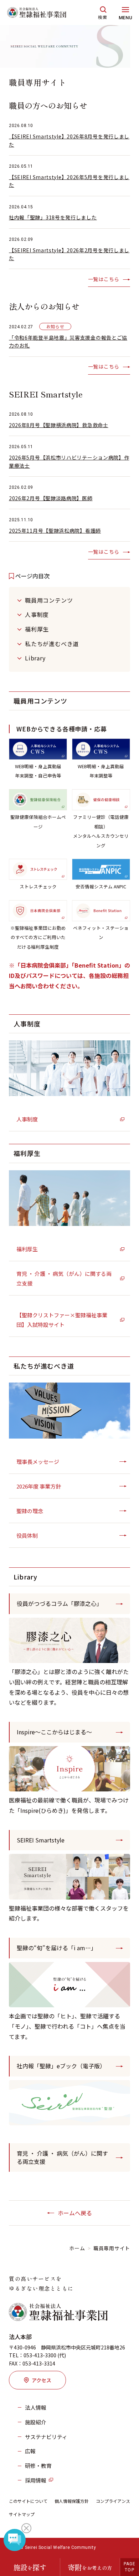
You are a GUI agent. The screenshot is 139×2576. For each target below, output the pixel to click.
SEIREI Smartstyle (41, 1840)
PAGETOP (130, 2567)
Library (35, 658)
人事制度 (37, 614)
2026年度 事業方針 (39, 1486)
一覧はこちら (104, 279)
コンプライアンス (113, 2501)
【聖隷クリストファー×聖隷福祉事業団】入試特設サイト (62, 1320)
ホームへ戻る (75, 2213)
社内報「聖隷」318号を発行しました (53, 217)
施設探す (30, 2567)
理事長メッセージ (38, 1462)
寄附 (90, 2567)
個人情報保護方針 (72, 2501)
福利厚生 (37, 629)
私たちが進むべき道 (52, 644)
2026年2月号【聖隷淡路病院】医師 (51, 498)
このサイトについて (28, 2501)
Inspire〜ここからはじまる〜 (54, 1732)
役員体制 (27, 1535)
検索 (103, 17)
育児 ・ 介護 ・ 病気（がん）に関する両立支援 (64, 1278)
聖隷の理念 (30, 1511)
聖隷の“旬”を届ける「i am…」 (57, 1948)
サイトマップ (22, 2514)
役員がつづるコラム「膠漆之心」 (60, 1603)
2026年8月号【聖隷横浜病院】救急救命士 (59, 425)
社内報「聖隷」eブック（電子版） (61, 2066)
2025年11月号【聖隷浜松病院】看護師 (55, 531)
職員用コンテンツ (49, 600)
